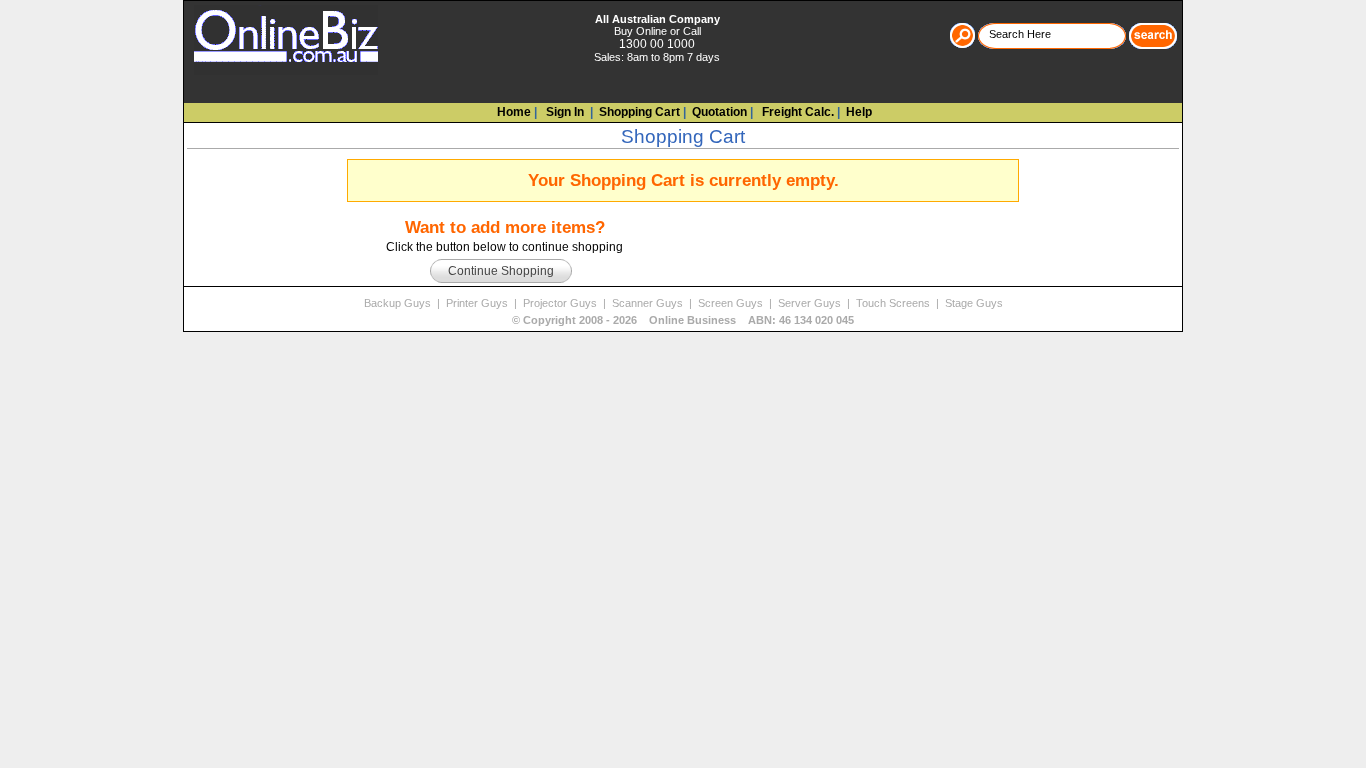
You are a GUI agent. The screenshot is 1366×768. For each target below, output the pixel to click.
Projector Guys (561, 303)
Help (859, 112)
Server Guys (811, 303)
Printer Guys (478, 303)
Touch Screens (894, 303)
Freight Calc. (796, 112)
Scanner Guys (649, 303)
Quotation (719, 112)
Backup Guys (399, 303)
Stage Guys (974, 303)
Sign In (563, 112)
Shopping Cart (639, 112)
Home (514, 112)
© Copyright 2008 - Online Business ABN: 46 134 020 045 (683, 320)
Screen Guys (732, 303)
